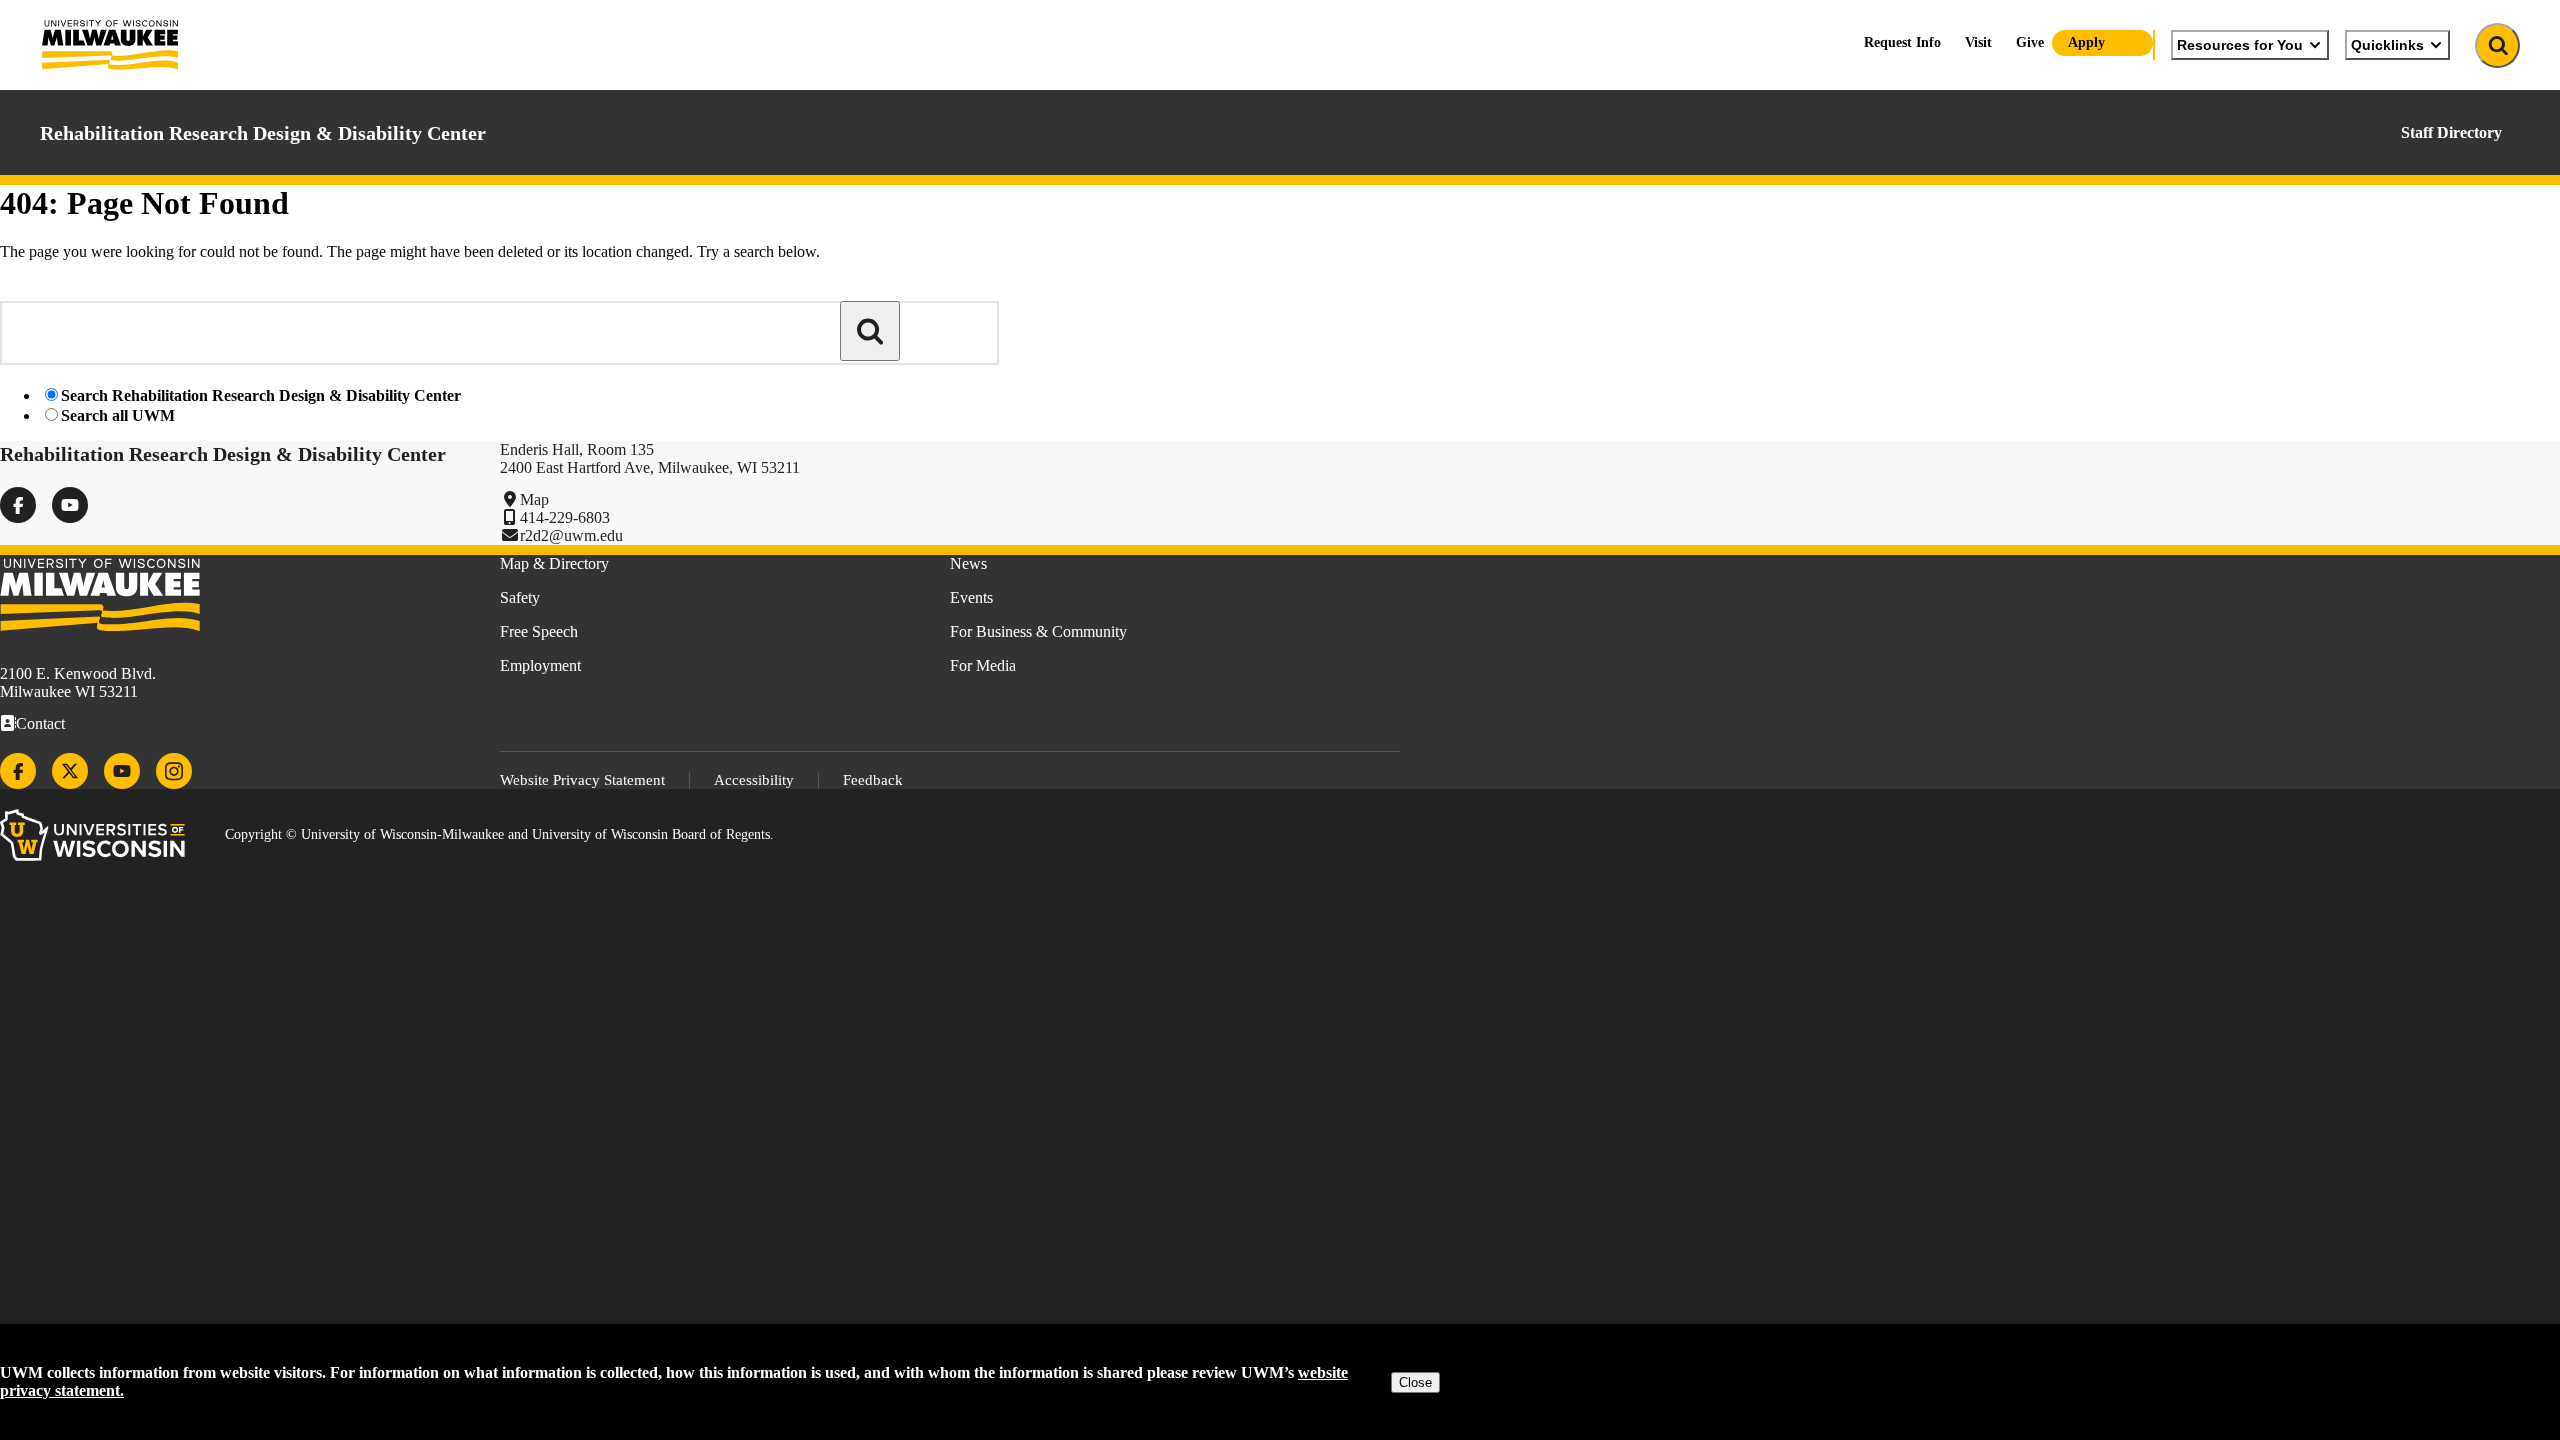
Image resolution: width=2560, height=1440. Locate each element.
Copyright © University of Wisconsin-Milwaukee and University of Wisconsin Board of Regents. (499, 834)
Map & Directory (554, 563)
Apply (2086, 42)
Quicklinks (2387, 45)
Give (2030, 42)
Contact (40, 723)
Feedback (873, 780)
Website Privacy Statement (582, 780)
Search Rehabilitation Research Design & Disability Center (261, 395)
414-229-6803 (565, 517)
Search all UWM (118, 415)
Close (1415, 1382)
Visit (1978, 42)
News (968, 563)
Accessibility (754, 780)
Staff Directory (2451, 132)
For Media (983, 665)
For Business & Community (1038, 631)
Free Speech (539, 631)
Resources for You (2240, 45)
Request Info (1902, 42)
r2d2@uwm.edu (571, 535)
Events (971, 597)
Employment (540, 665)
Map (534, 499)
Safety (520, 597)
